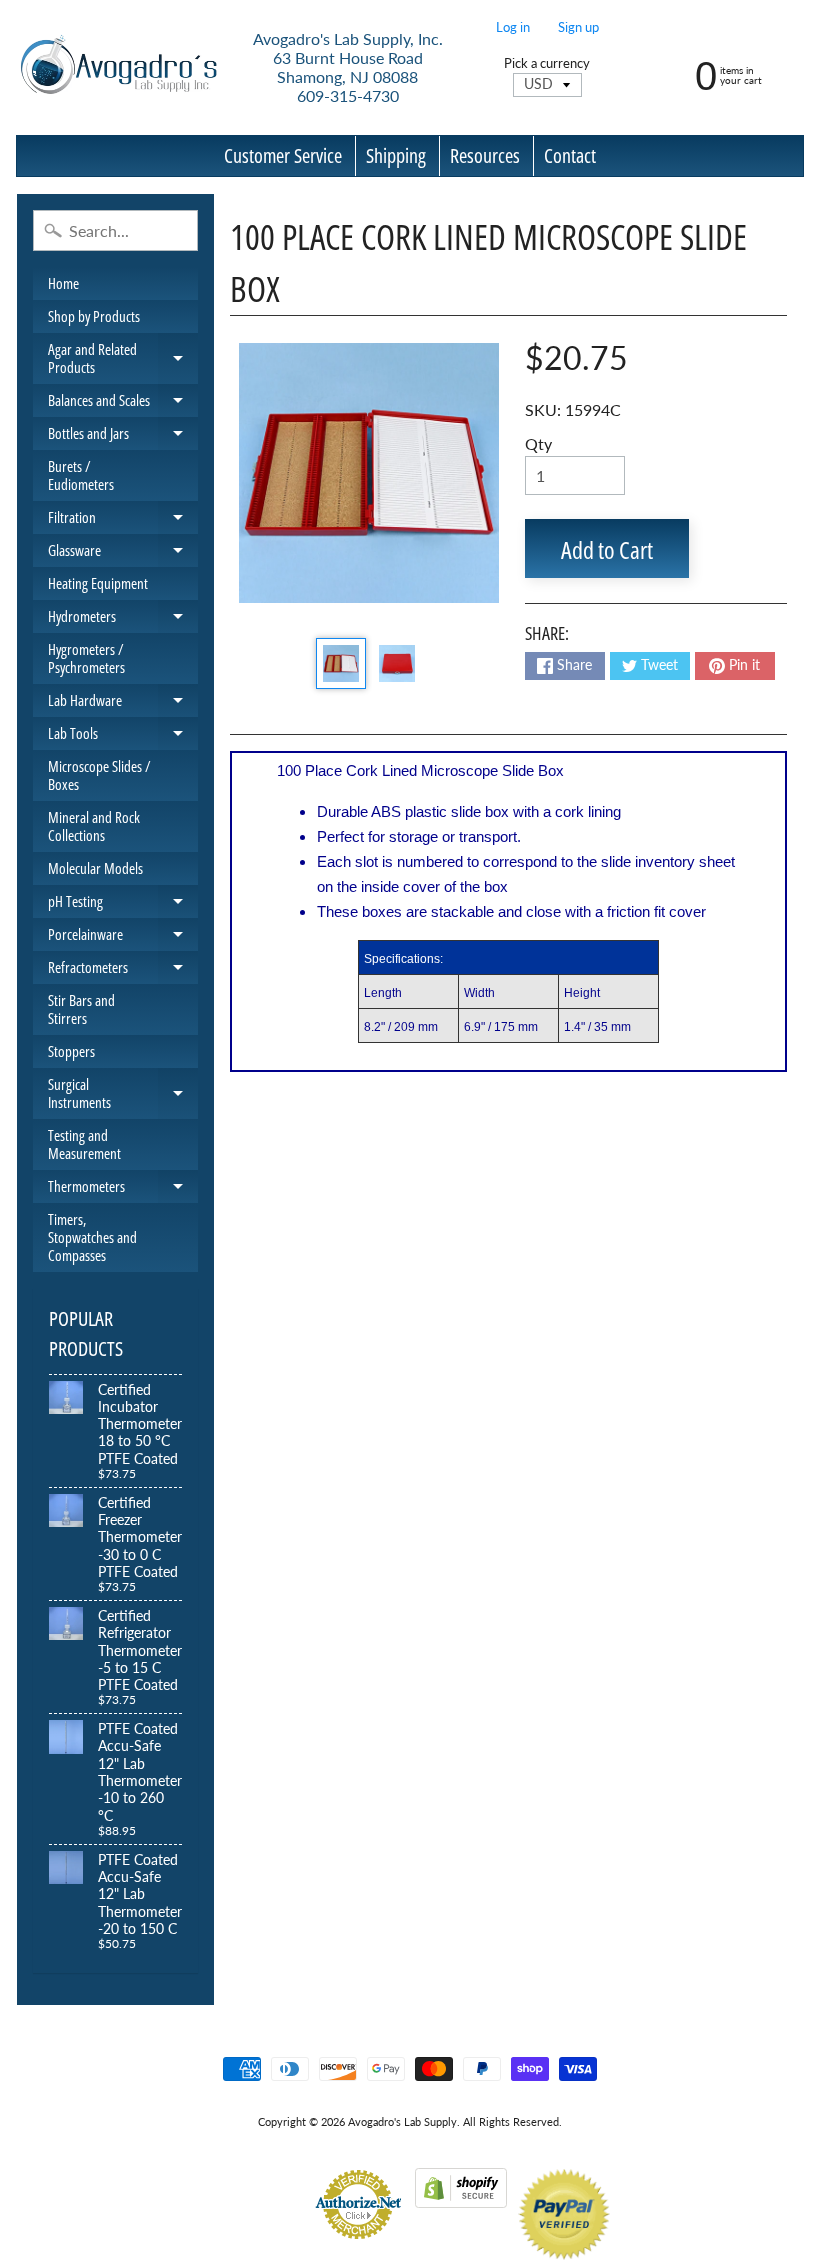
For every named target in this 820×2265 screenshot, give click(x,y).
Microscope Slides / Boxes (99, 775)
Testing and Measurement (84, 1144)
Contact (570, 155)
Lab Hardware (123, 703)
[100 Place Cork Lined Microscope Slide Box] (341, 663)
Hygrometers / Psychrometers (86, 658)
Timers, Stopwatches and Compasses (92, 1237)
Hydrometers (123, 619)
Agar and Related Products (123, 358)
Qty (538, 443)
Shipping (396, 155)
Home (63, 283)
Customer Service (283, 155)
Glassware (123, 553)
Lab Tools (123, 736)
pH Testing (123, 904)
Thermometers (123, 1189)
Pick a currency (547, 63)
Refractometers (123, 970)
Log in (513, 27)
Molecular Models (95, 868)
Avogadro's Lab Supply (402, 2121)
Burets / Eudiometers (81, 475)
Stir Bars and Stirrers (81, 1009)
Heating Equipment (98, 583)
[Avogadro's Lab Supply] (118, 67)
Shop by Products (94, 316)
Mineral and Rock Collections (94, 826)
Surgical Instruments (123, 1093)
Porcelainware (123, 937)
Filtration (123, 520)
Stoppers (71, 1051)
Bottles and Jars (123, 436)
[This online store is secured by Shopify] (461, 2195)
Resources (485, 155)
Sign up (578, 27)
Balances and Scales (123, 403)
